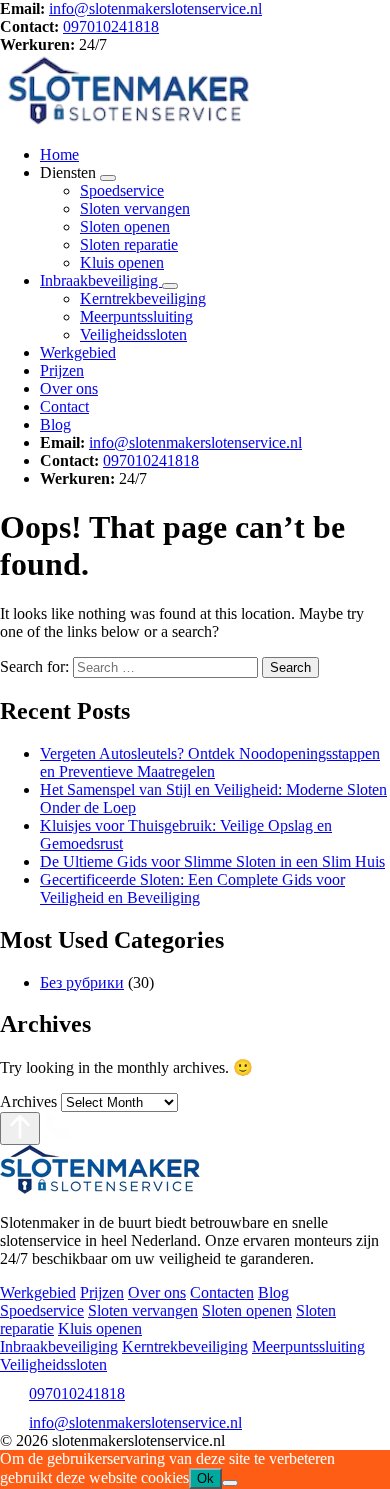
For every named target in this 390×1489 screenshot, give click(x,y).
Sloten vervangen (135, 208)
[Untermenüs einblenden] (108, 178)
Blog (55, 424)
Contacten (222, 1292)
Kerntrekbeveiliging (143, 298)
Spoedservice (122, 190)
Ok (205, 1478)
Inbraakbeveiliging (101, 280)
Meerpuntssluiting (136, 316)
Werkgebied (78, 352)
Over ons (69, 388)
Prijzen (62, 370)
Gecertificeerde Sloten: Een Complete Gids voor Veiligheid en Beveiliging (192, 888)
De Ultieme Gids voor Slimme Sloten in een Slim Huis (212, 861)
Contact (64, 406)
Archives (28, 1101)
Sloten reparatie (129, 244)
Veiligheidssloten (133, 334)
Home (59, 154)
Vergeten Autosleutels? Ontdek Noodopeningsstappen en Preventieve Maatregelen (210, 762)
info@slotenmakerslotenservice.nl (155, 8)
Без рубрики (82, 982)
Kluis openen (122, 262)
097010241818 (111, 26)
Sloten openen (125, 226)
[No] (230, 1483)
